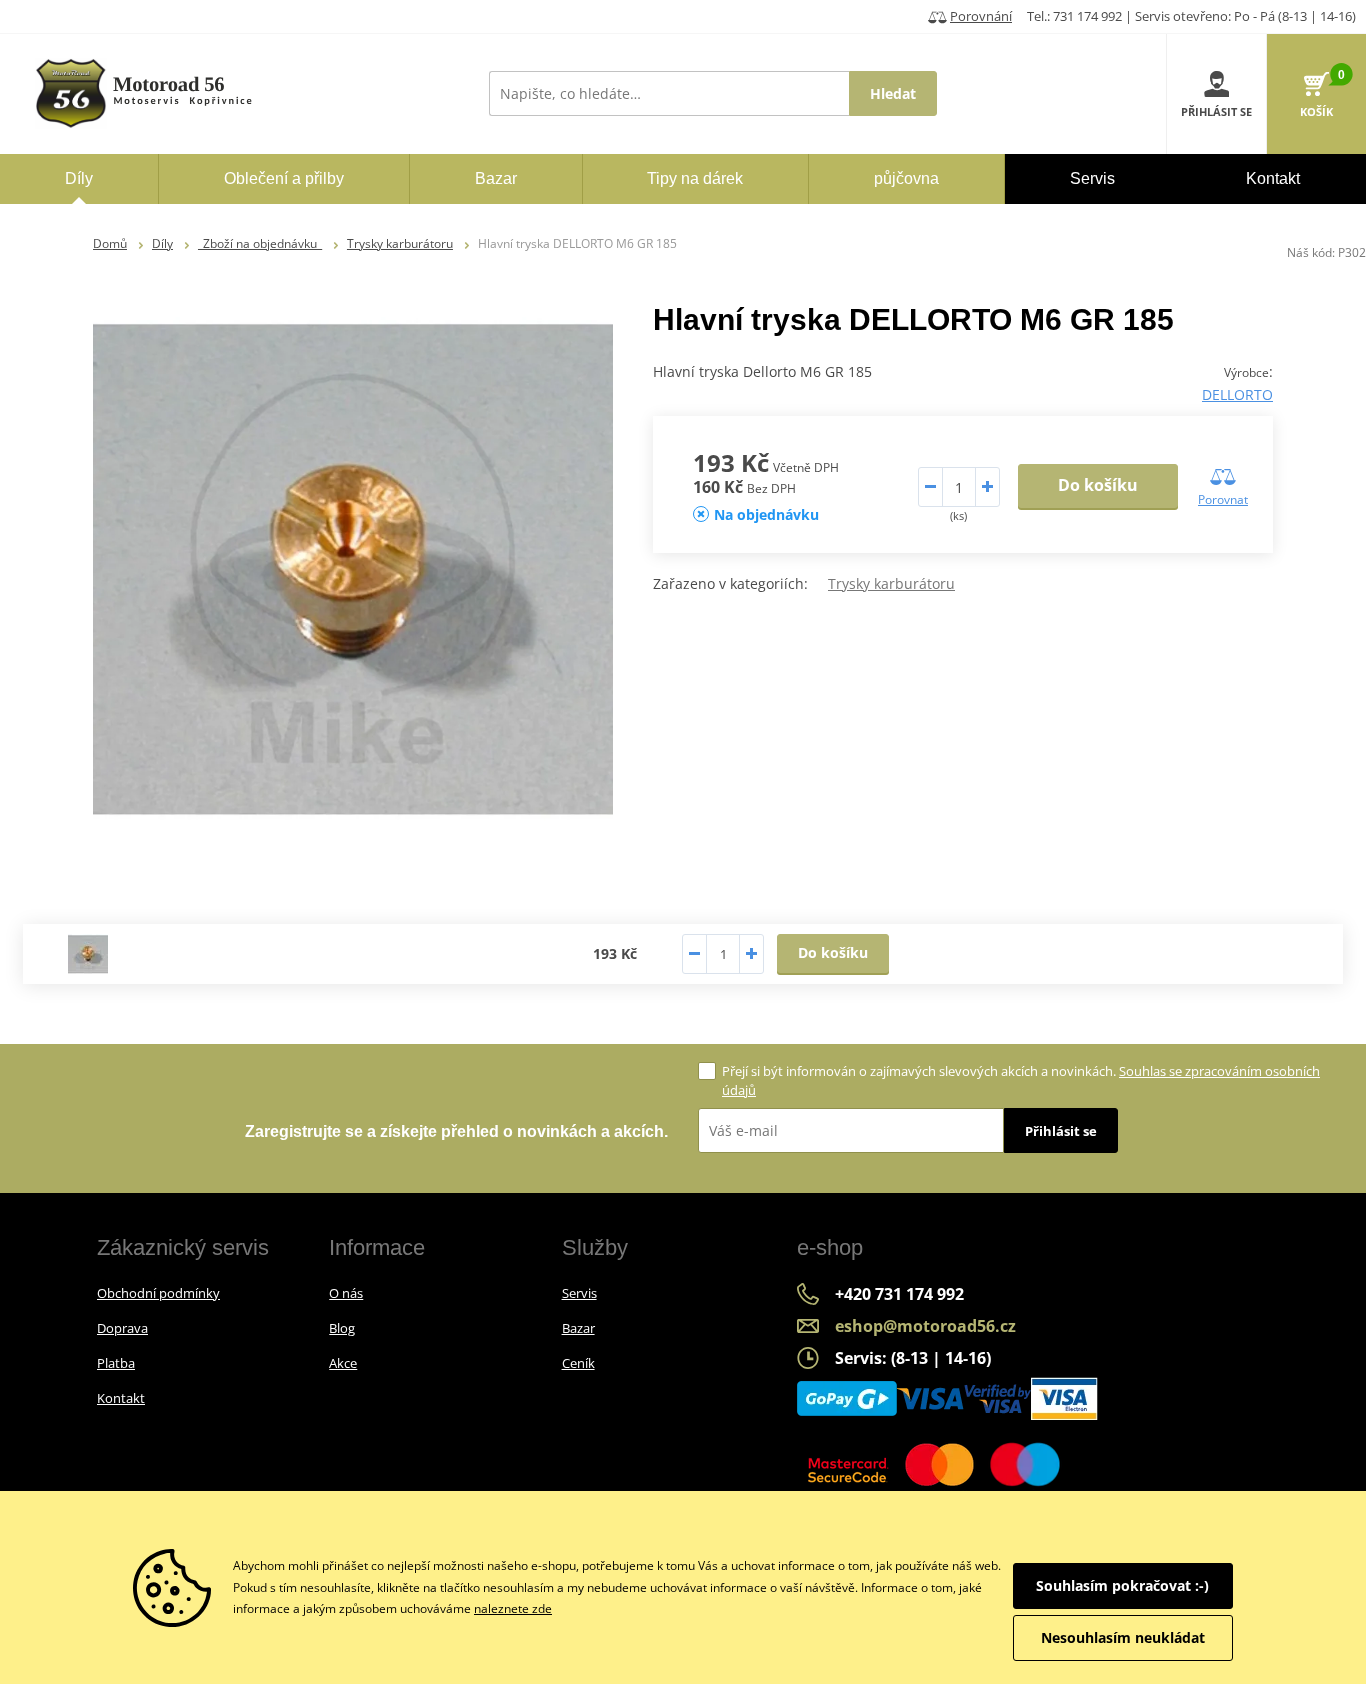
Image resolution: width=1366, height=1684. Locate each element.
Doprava (122, 1328)
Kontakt (121, 1398)
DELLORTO (1237, 394)
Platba (116, 1363)
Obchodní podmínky (158, 1293)
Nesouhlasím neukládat (1123, 1637)
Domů (110, 243)
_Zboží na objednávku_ (260, 243)
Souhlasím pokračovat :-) (1122, 1585)
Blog (342, 1328)
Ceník (578, 1363)
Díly (162, 243)
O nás (346, 1293)
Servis (579, 1293)
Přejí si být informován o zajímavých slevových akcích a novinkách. (1021, 1080)
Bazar (578, 1328)
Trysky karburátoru (400, 243)
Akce (343, 1363)
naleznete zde (513, 1608)
